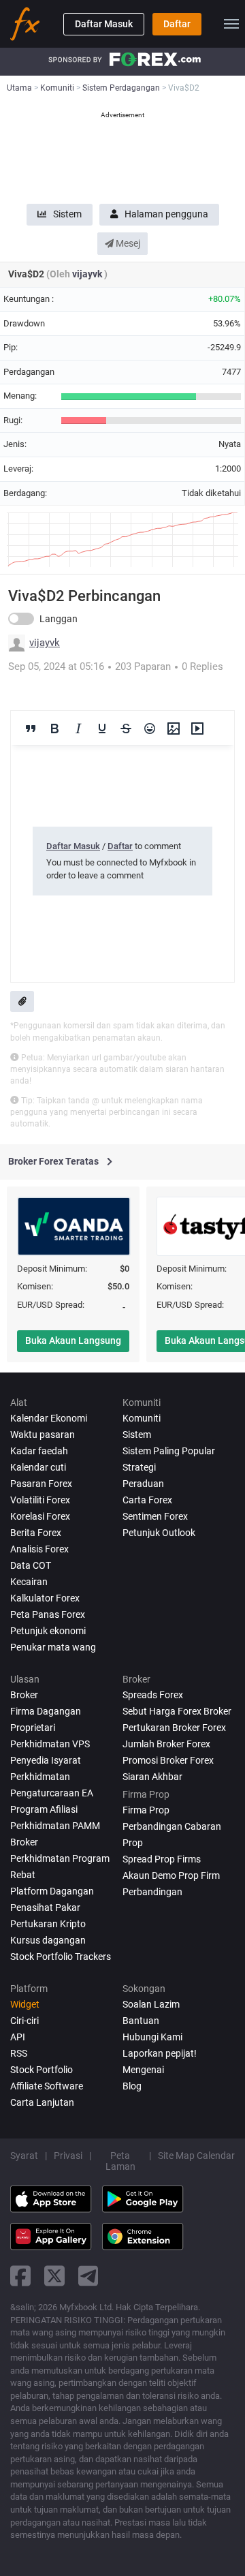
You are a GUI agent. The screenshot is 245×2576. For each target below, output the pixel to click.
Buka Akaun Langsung (73, 1340)
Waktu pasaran (43, 1435)
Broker (24, 1695)
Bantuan (141, 2021)
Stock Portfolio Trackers (61, 1957)
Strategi (139, 1467)
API (18, 2037)
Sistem (67, 214)
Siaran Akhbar (152, 1777)
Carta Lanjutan (42, 2102)
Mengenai (143, 2070)
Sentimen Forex (155, 1516)
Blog (132, 2086)
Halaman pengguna (166, 214)
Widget (25, 2004)
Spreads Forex (153, 1695)
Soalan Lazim (151, 2004)
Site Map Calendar (196, 2156)
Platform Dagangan (52, 1891)
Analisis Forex (39, 1549)
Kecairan (29, 1582)
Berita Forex (36, 1533)
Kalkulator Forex (45, 1598)
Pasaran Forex (41, 1484)
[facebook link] (20, 2276)
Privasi (68, 2156)
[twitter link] (54, 2276)
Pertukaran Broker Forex (174, 1728)
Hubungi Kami (152, 2037)
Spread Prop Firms (162, 1859)
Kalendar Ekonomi (49, 1418)
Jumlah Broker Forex (166, 1744)
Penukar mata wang (53, 1647)
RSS (19, 2053)
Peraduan (143, 1484)
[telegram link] (88, 2276)
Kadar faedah (39, 1451)
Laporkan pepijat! (160, 2053)
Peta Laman (120, 2161)
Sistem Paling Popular (169, 1451)
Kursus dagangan (48, 1940)
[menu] (231, 24)
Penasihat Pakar (45, 1907)
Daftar (177, 24)
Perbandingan (152, 1892)
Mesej (127, 243)
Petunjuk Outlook (159, 1533)
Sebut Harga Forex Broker (177, 1711)
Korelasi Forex (40, 1516)
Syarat (24, 2156)
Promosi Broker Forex (168, 1760)
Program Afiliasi (44, 1809)
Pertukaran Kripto (48, 1924)
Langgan (59, 619)
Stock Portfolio (42, 2070)
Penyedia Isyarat (46, 1760)
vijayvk (88, 274)
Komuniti (142, 1418)
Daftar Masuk (104, 24)
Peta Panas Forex (48, 1614)
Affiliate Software (47, 2086)
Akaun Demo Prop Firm (171, 1875)
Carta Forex (147, 1500)
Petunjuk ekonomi (48, 1631)
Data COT (31, 1565)
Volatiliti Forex (40, 1500)
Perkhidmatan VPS (50, 1744)
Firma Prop (146, 1810)
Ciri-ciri (24, 2021)
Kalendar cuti (38, 1467)
